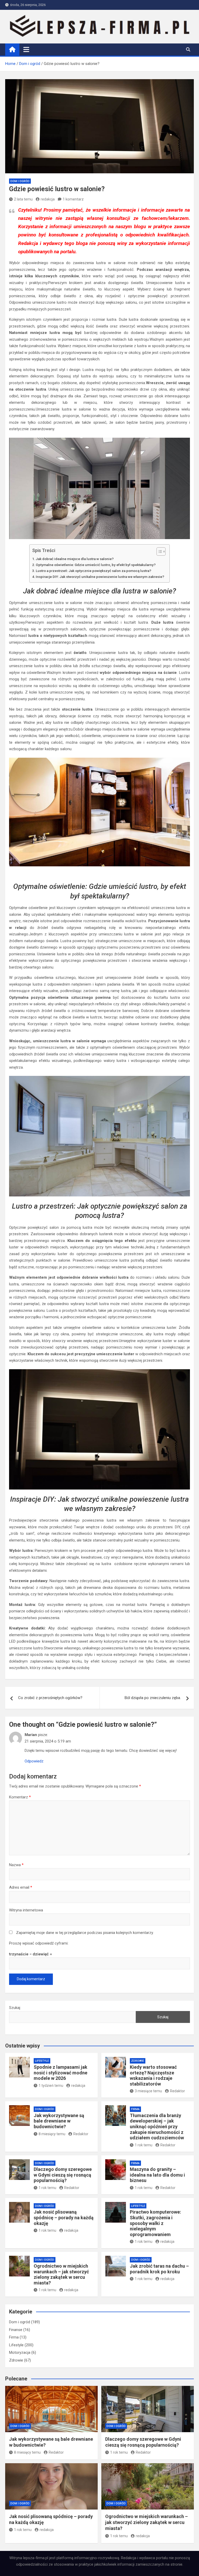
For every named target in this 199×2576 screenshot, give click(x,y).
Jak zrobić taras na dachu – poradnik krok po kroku (159, 2269)
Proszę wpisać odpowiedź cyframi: (39, 1943)
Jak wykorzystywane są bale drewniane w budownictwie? (59, 2121)
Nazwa (16, 1865)
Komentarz (20, 1797)
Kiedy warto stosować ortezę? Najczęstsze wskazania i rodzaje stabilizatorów (153, 2075)
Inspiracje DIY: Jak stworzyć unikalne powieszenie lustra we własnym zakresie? (100, 577)
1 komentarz (73, 199)
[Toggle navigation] (26, 49)
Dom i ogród (20, 181)
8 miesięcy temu (52, 2134)
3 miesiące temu (148, 2091)
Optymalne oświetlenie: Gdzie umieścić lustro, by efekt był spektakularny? (96, 565)
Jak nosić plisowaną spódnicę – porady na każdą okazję (64, 2217)
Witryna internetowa (26, 1910)
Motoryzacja (20, 2352)
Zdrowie (138, 2061)
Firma (135, 2109)
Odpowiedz (34, 1761)
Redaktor (177, 2091)
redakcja (48, 199)
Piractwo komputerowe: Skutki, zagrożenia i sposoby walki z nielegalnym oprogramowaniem (155, 2223)
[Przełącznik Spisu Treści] (158, 552)
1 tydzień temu (51, 2086)
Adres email (21, 1887)
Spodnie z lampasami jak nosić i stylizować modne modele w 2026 (61, 2073)
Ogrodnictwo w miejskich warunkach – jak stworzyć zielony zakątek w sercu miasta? (61, 2274)
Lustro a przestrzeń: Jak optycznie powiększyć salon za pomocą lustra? (94, 571)
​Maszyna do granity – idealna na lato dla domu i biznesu (157, 2175)
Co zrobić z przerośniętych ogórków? (50, 1698)
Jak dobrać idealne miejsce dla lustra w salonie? (75, 559)
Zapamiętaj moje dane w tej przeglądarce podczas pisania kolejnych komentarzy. (85, 1933)
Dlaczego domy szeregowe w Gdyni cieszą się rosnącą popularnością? (63, 2175)
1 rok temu (144, 2145)
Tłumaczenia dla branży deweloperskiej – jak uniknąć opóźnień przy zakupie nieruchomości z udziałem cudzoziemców (157, 2127)
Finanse (16, 2330)
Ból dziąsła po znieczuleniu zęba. (153, 1698)
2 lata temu (23, 199)
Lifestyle (42, 2061)
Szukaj (15, 2008)
